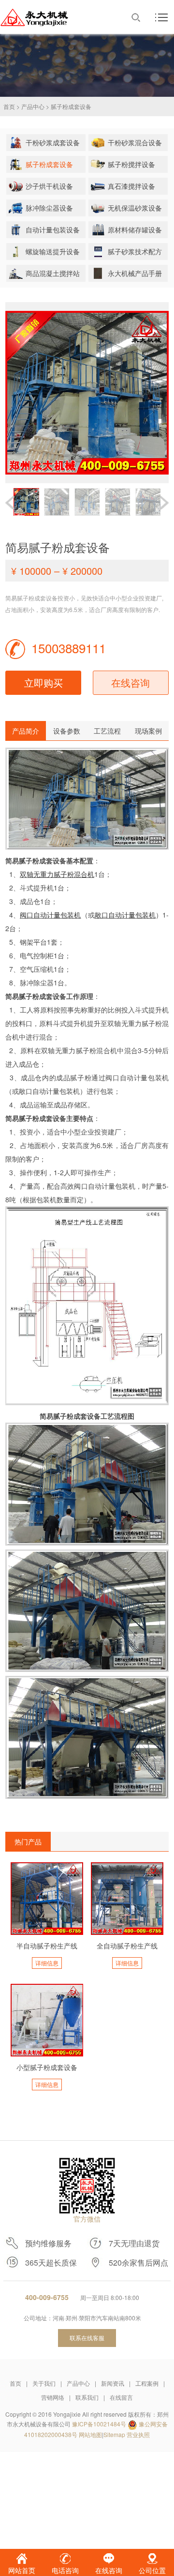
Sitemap (114, 2434)
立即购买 (43, 682)
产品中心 (33, 106)
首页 (9, 106)
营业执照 (138, 2434)
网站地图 (90, 2434)
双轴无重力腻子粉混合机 (57, 874)
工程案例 (147, 2383)
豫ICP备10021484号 (99, 2424)
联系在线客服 (87, 2338)
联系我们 (87, 2397)
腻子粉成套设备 (71, 106)
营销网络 (53, 2397)
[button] (164, 503)
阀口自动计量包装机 (51, 915)
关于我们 (44, 2383)
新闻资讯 (113, 2383)
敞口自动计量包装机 (125, 915)
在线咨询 (130, 682)
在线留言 (121, 2397)
